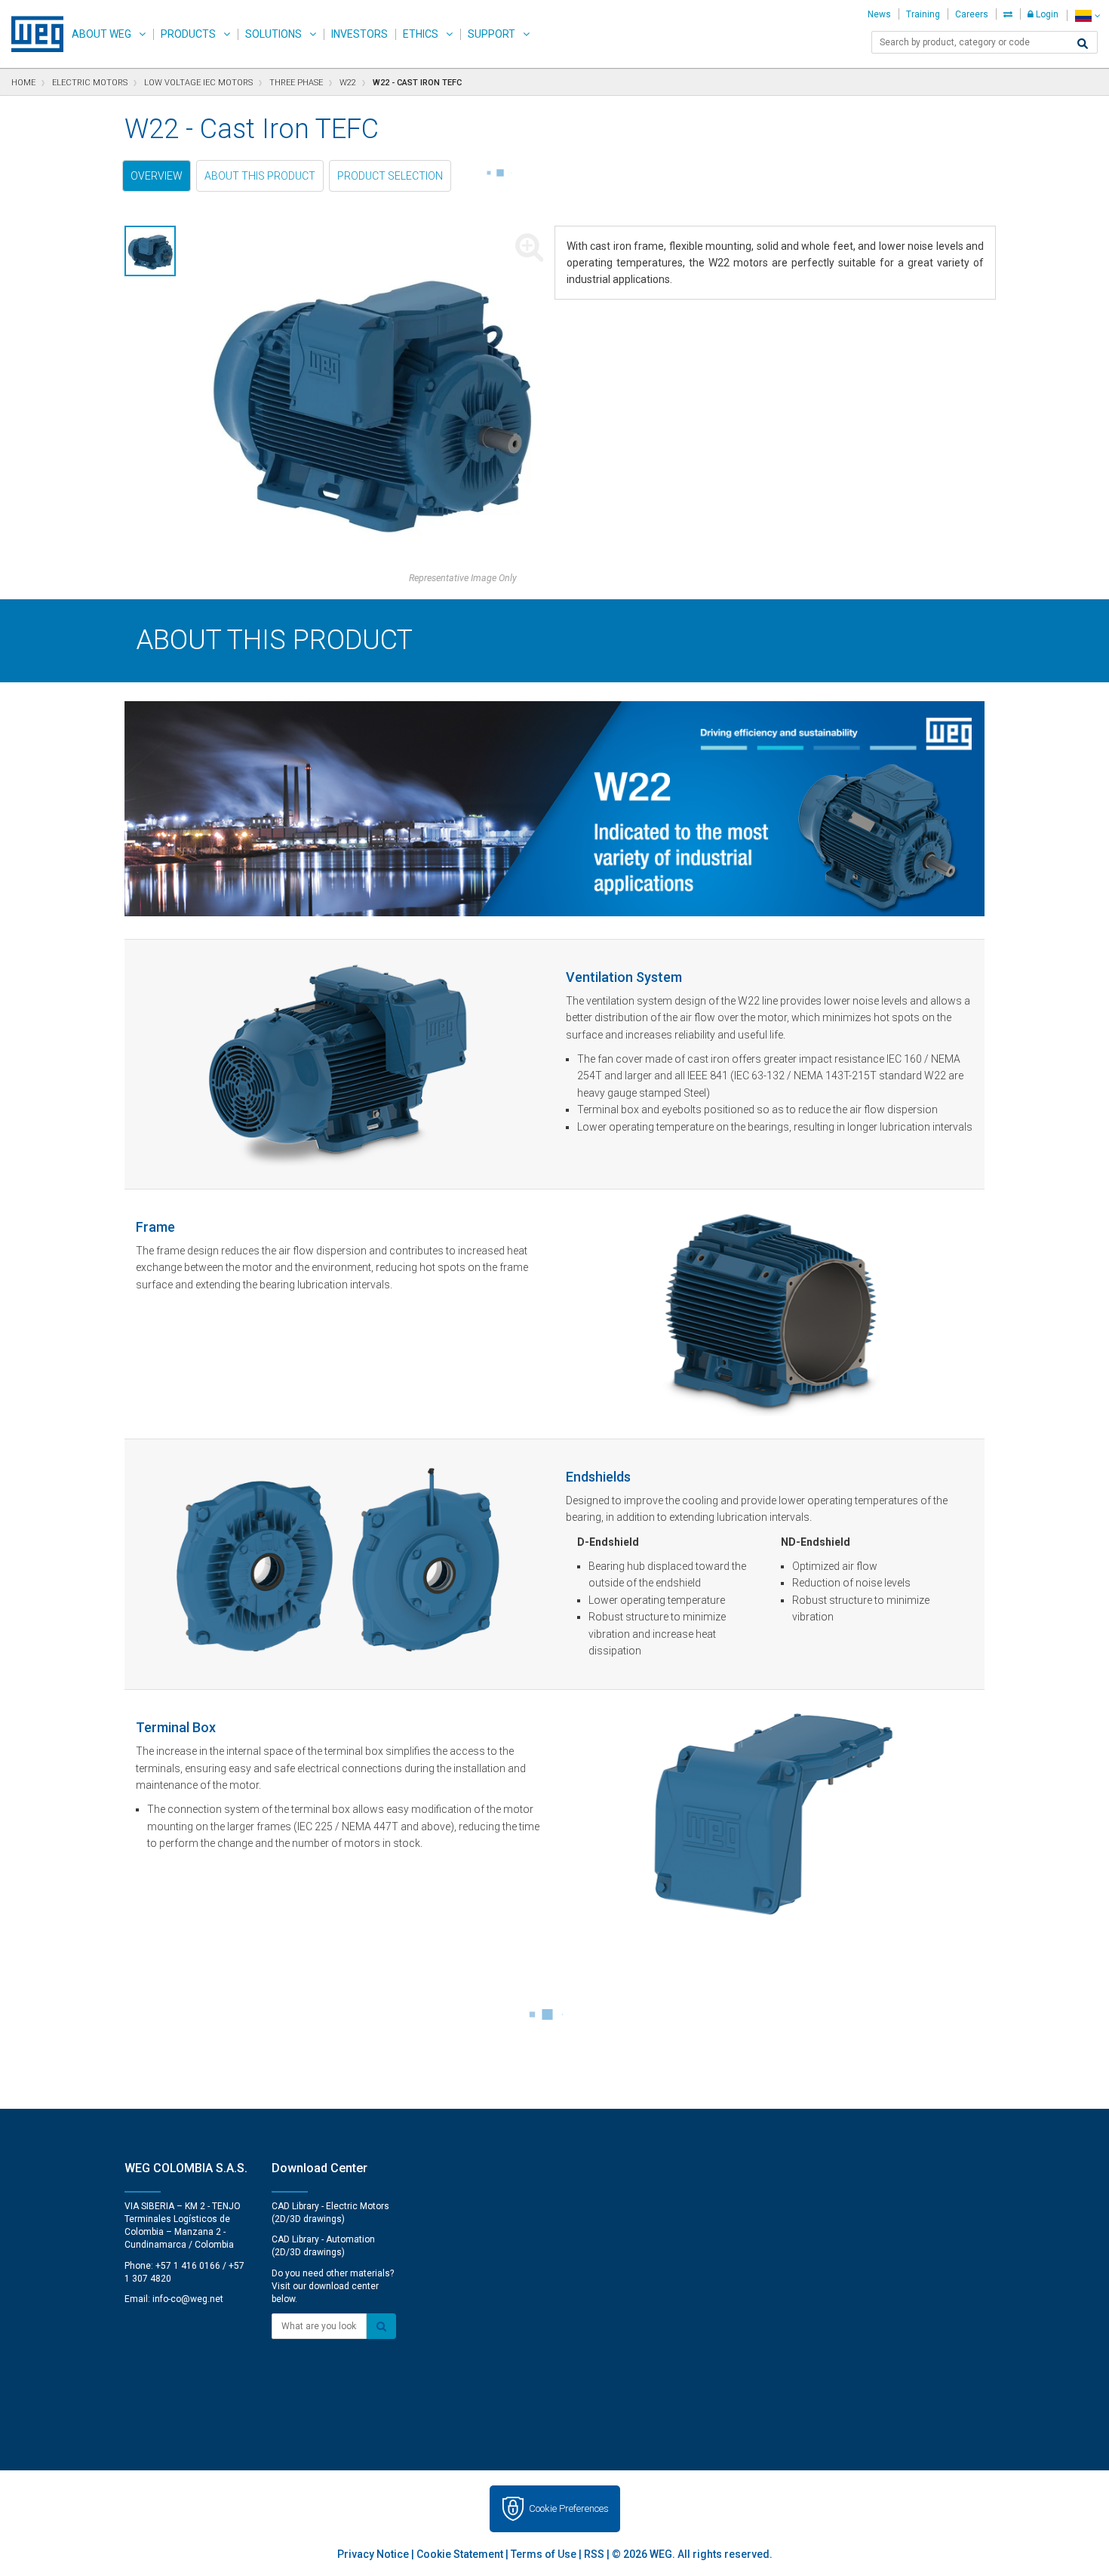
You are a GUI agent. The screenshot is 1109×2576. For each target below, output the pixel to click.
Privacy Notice (373, 2554)
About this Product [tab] (260, 176)
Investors (359, 34)
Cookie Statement (460, 2554)
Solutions (273, 34)
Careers (972, 14)
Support (492, 34)
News (879, 14)
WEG (32, 34)
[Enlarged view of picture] (371, 399)
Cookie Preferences (569, 2508)
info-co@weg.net (188, 2299)
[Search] (1083, 44)
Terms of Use (544, 2554)
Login (1046, 14)
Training (923, 14)
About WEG (101, 34)
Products (188, 34)
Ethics (421, 34)
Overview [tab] (157, 176)
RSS (594, 2554)
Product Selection (390, 176)
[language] (1087, 15)
